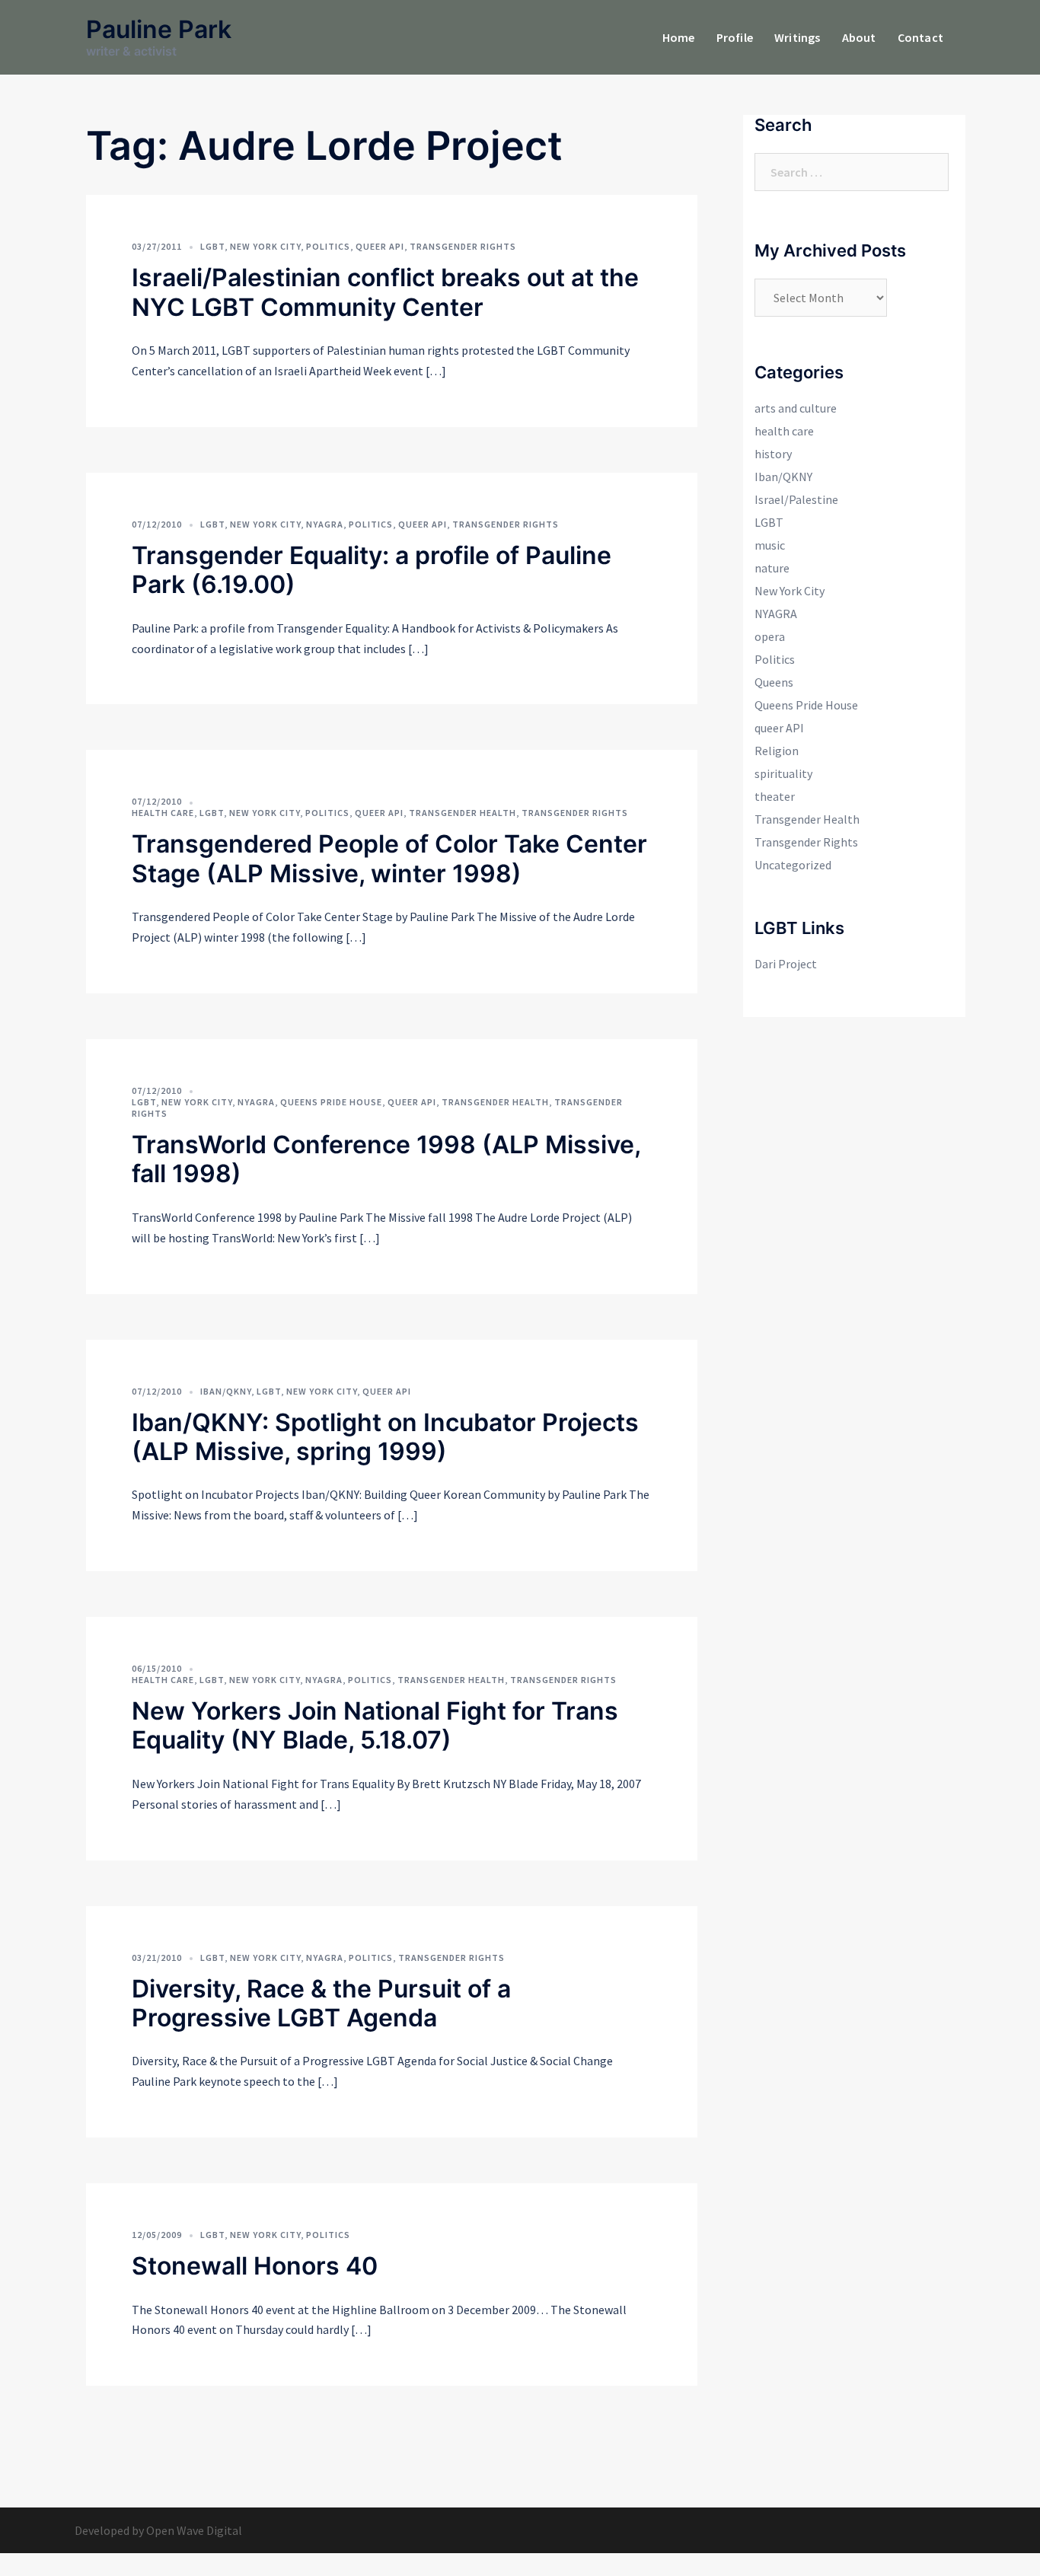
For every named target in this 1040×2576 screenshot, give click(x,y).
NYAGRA (325, 524)
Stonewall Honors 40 (255, 2266)
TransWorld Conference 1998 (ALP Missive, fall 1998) (386, 1159)
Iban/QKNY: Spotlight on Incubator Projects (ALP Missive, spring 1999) (385, 1437)
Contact (920, 37)
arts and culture (796, 408)
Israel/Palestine (796, 499)
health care (163, 813)
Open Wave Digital (194, 2530)
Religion (777, 751)
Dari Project (786, 964)
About (859, 37)
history (773, 454)
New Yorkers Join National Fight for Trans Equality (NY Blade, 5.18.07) (375, 1725)
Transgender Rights (463, 246)
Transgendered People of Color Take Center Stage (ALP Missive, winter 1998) (389, 858)
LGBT (212, 246)
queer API (380, 246)
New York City (265, 246)
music (770, 545)
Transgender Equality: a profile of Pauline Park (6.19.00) (372, 570)
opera (770, 636)
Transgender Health (463, 813)
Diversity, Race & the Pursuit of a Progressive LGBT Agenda (321, 2003)
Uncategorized (793, 865)
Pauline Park (159, 29)
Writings (798, 37)
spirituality (783, 773)
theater (775, 796)
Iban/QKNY (226, 1391)
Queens (774, 682)
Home (679, 37)
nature (772, 568)
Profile (735, 37)
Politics (328, 246)
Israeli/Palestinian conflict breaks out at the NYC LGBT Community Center (385, 292)
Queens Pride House (331, 1102)
